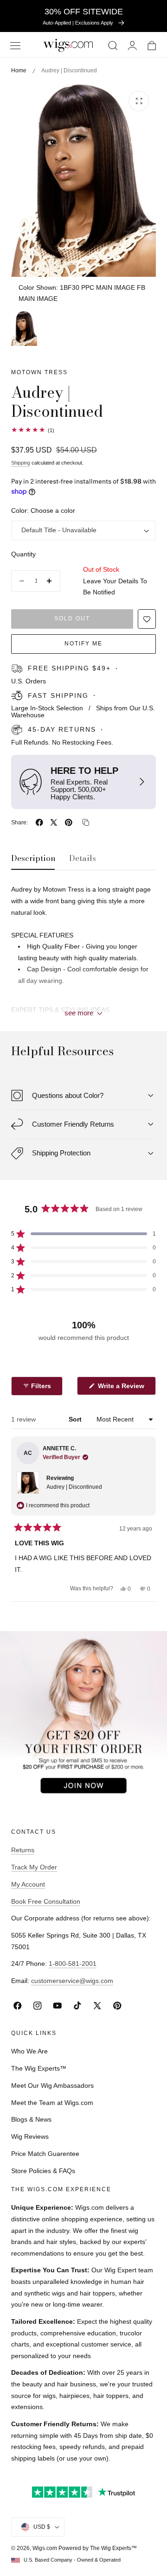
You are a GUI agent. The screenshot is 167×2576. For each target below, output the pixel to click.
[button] (15, 46)
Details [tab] (83, 858)
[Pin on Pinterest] (69, 823)
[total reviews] (83, 430)
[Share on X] (54, 823)
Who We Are (29, 2051)
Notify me (83, 644)
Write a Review (122, 1388)
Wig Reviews (30, 2136)
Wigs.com (45, 2548)
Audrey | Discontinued (74, 1487)
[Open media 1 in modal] (139, 101)
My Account (28, 1884)
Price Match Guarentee (45, 2154)
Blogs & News (31, 2119)
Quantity (23, 554)
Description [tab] (33, 858)
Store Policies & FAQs (43, 2171)
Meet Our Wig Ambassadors (52, 2085)
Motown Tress (39, 372)
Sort (76, 1419)
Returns (23, 1850)
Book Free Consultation (46, 1901)
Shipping (21, 463)
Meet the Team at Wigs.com (52, 2103)
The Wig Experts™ (39, 2068)
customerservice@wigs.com (72, 1981)
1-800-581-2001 (73, 1964)
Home (19, 70)
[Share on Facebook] (39, 823)
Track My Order (34, 1867)
